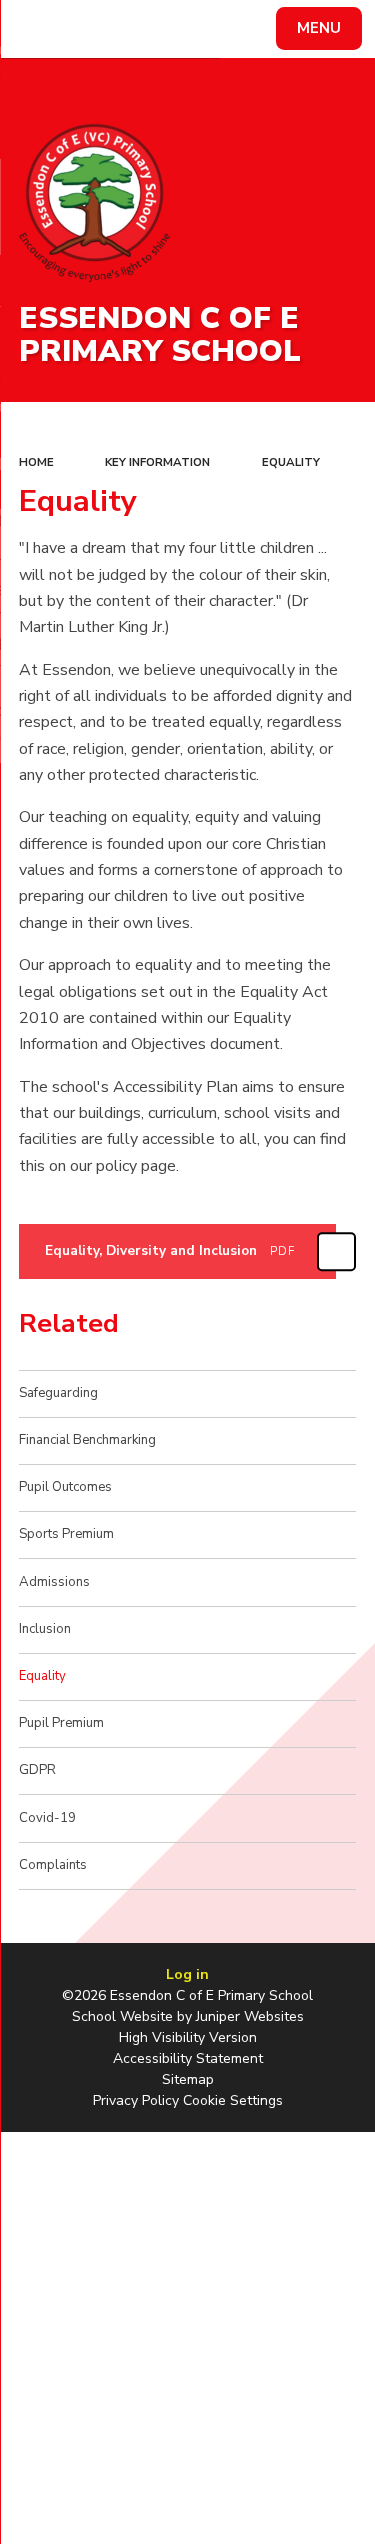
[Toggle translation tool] (88, 29)
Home (36, 462)
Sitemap (188, 2079)
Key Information (157, 462)
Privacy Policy (136, 2100)
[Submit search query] (244, 26)
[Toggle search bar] (38, 29)
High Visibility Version (188, 2037)
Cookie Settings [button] (233, 2100)
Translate (165, 32)
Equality (291, 462)
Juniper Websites (250, 2016)
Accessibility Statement (188, 2058)
